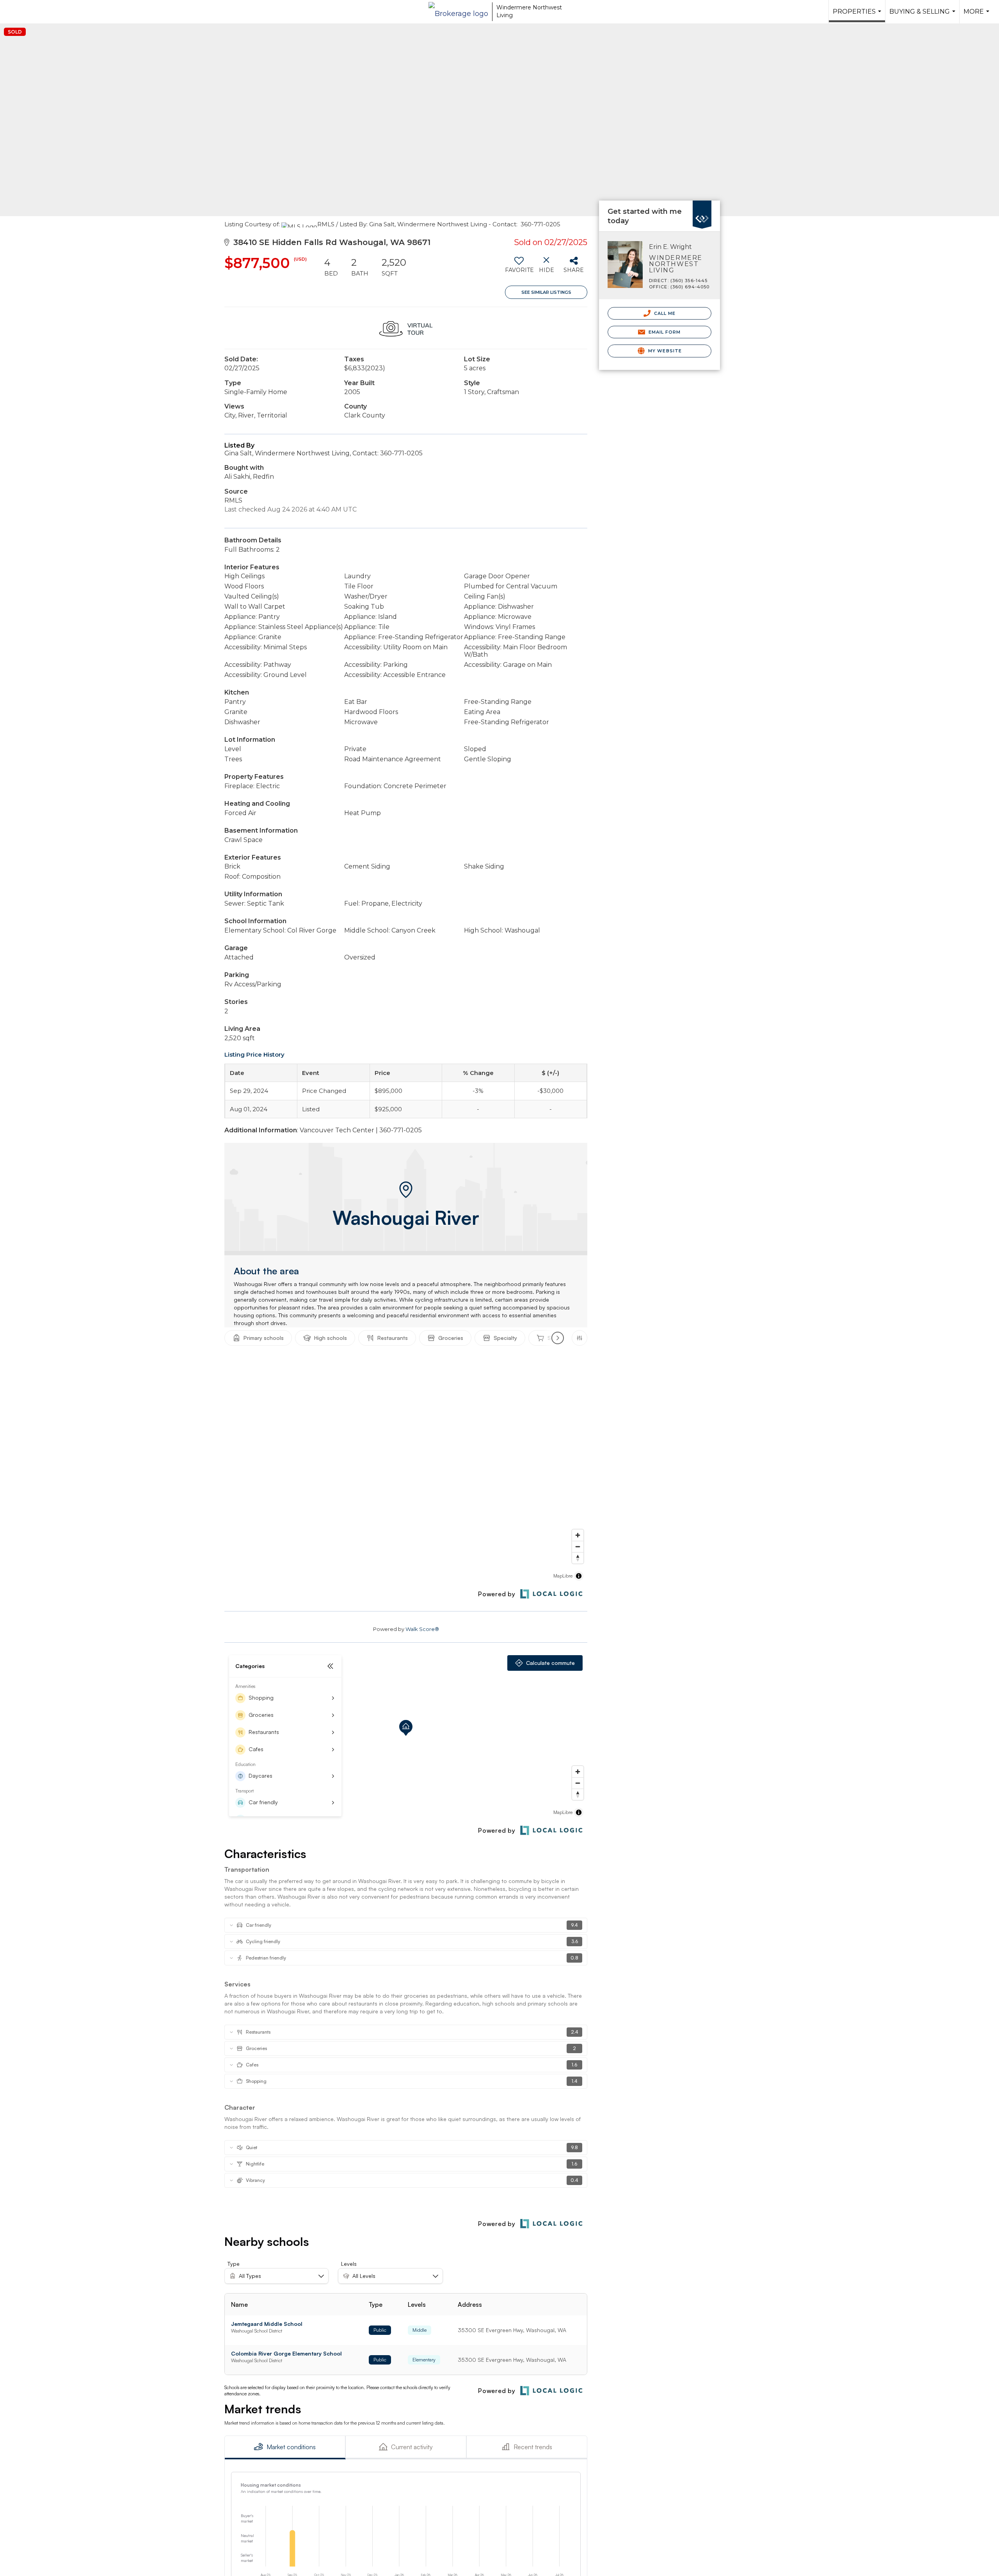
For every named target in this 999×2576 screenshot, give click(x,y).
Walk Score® (422, 1629)
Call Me (664, 313)
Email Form (664, 332)
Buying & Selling (923, 16)
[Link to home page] (458, 12)
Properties (858, 15)
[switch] (519, 268)
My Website (664, 351)
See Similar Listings (546, 292)
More (977, 16)
